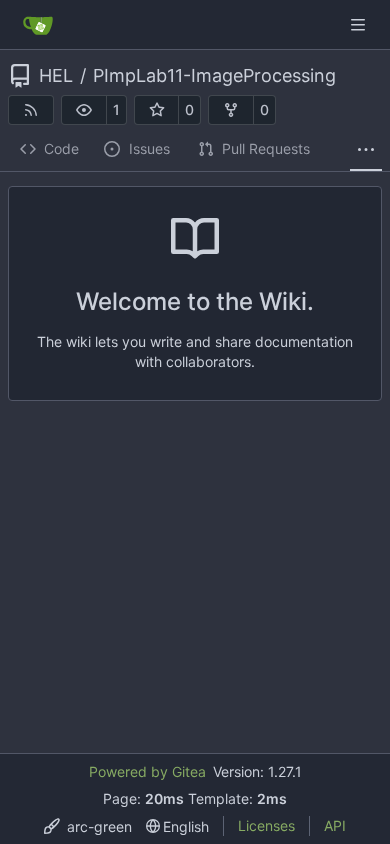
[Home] (38, 25)
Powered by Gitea (147, 771)
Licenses (266, 825)
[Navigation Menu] (360, 24)
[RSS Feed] (31, 110)
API (335, 825)
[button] (84, 110)
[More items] (366, 150)
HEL (56, 76)
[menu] (88, 826)
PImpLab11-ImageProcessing (214, 76)
